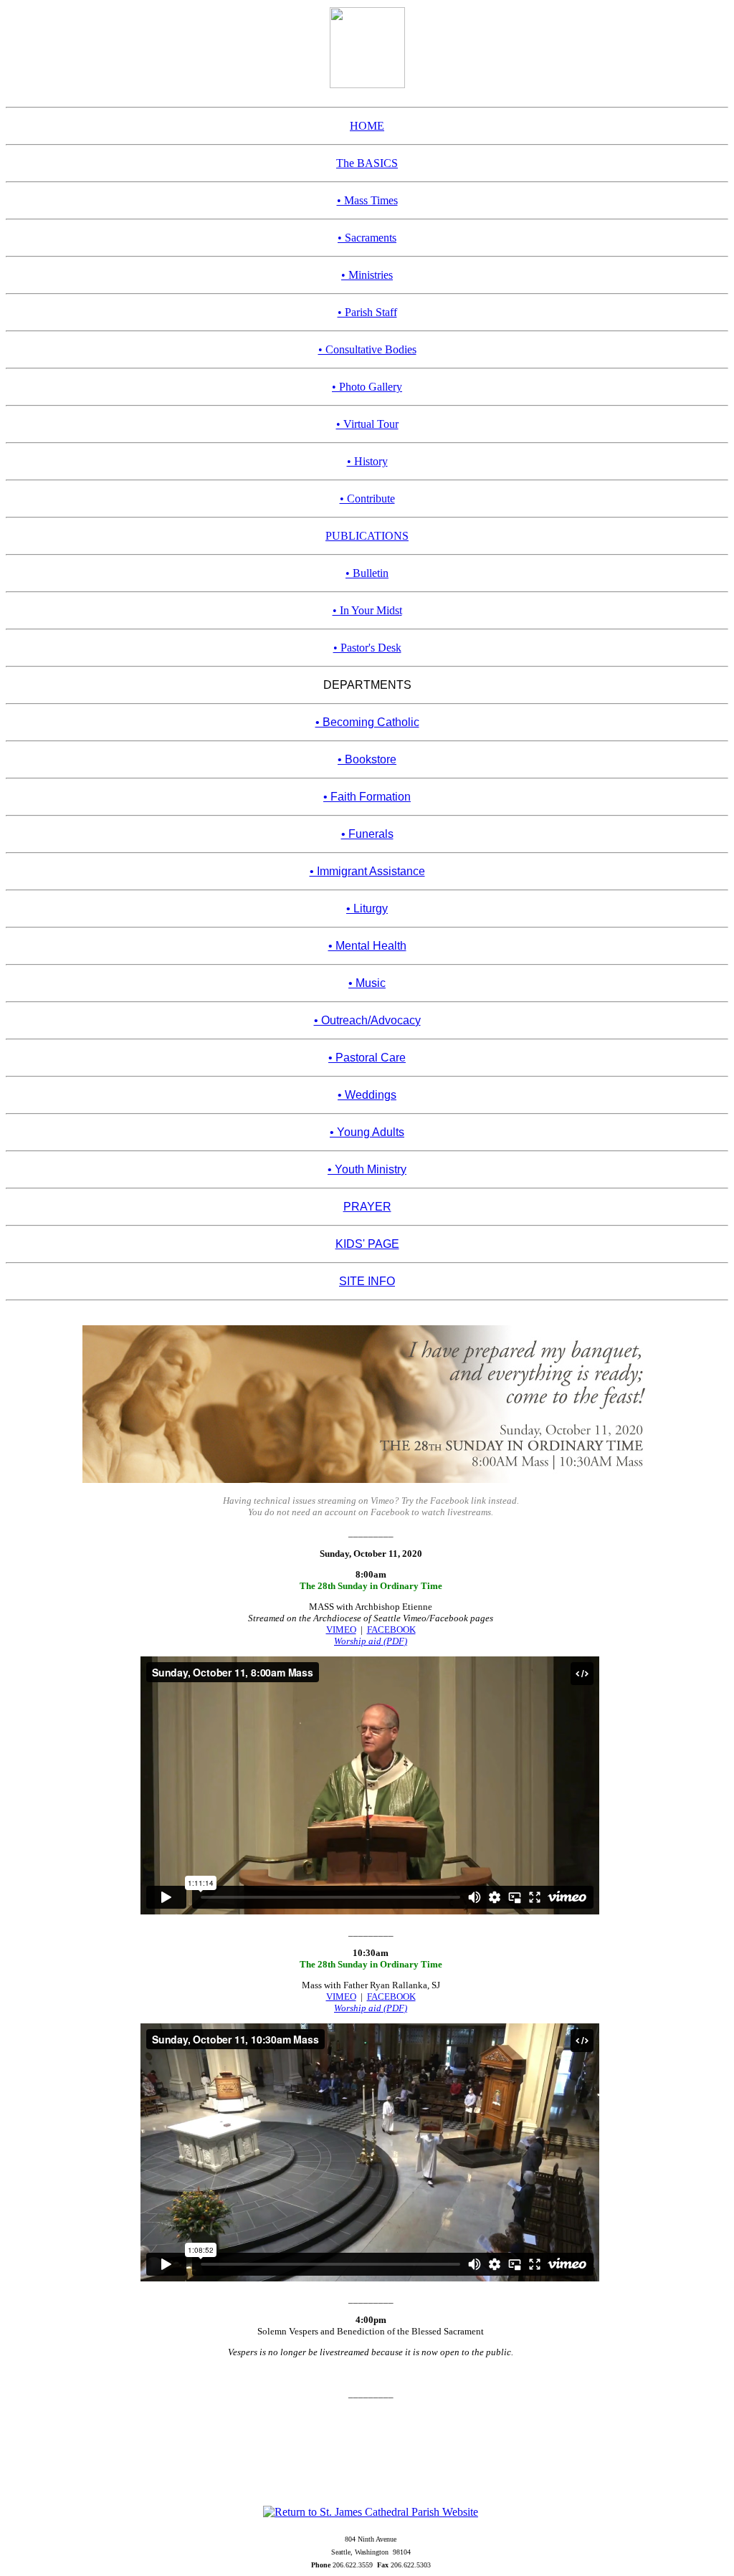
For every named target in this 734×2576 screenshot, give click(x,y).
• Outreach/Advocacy (367, 1020)
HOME (367, 126)
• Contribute (367, 498)
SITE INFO (367, 1281)
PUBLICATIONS (367, 536)
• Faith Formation (367, 797)
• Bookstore (367, 759)
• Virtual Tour (367, 424)
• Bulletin (367, 573)
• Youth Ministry (367, 1169)
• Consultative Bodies (367, 349)
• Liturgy (367, 908)
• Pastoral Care (367, 1058)
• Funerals (367, 834)
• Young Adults (367, 1132)
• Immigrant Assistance (367, 871)
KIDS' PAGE (367, 1244)
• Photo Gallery (367, 387)
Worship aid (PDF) (371, 1641)
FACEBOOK (391, 1630)
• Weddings (367, 1095)
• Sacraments (367, 238)
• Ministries (367, 275)
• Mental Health (367, 946)
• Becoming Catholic (367, 722)
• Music (367, 983)
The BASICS (367, 163)
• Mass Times (367, 200)
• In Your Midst (367, 610)
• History (367, 461)
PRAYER (367, 1207)
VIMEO (341, 1630)
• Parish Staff (367, 312)
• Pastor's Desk (367, 648)
